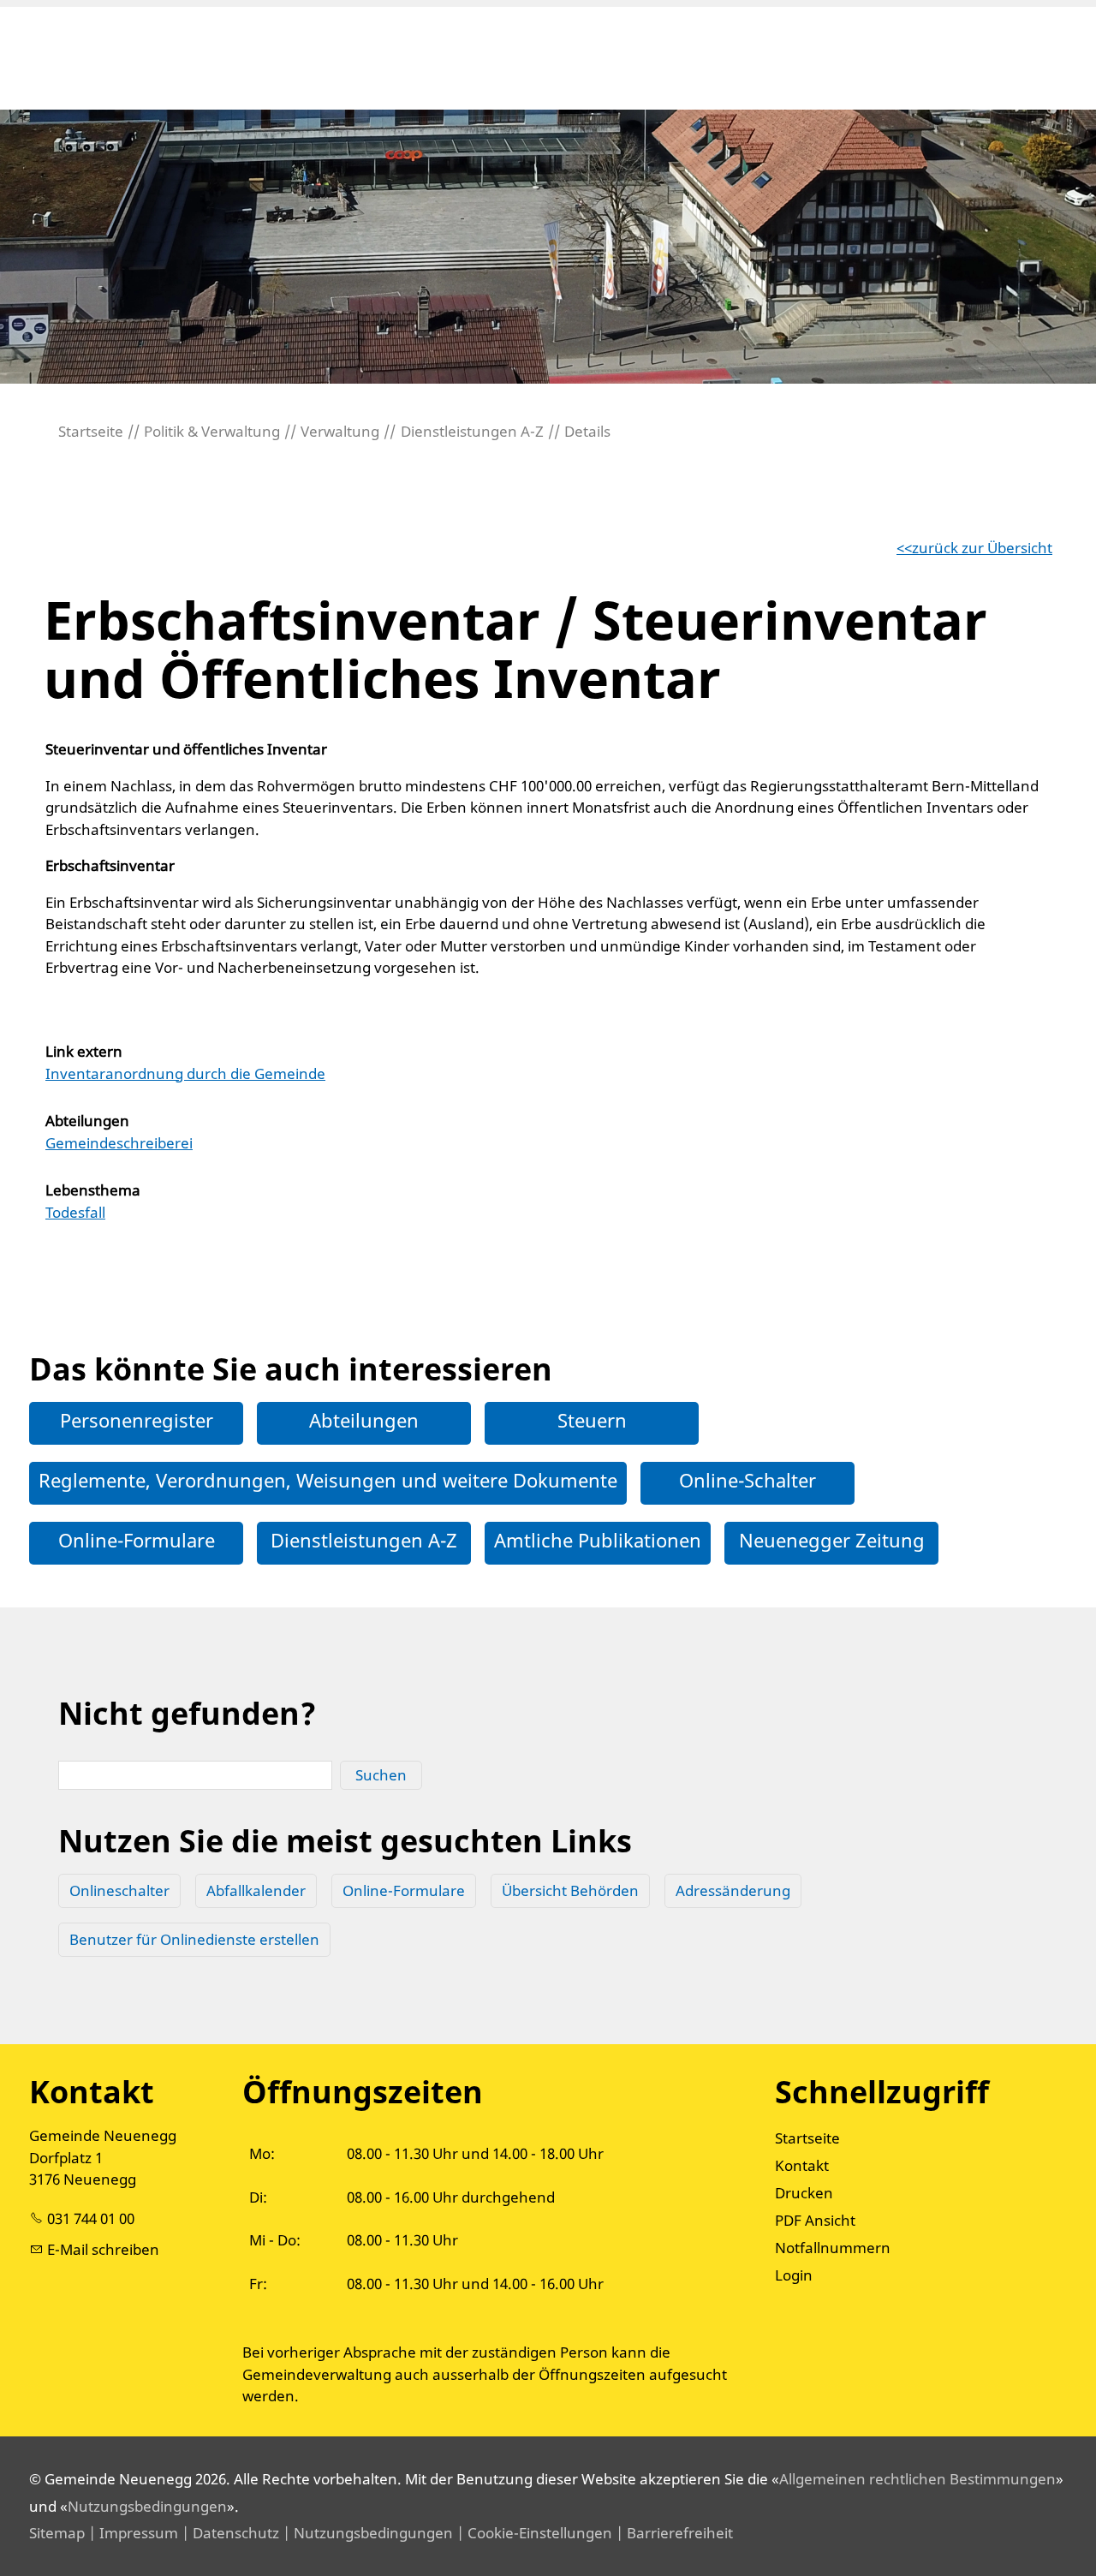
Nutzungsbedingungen (147, 2506)
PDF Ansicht (815, 2220)
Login (794, 2275)
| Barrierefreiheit (673, 2533)
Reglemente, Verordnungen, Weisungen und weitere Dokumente (328, 1480)
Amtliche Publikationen (598, 1540)
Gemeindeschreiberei (119, 1143)
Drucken (804, 2193)
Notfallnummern (833, 2248)
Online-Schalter (748, 1480)
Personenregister (137, 1420)
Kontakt (802, 2165)
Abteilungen (87, 1121)
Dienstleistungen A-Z (364, 1540)
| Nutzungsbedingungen (366, 2533)
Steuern (592, 1420)
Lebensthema (93, 1190)
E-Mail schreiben (103, 2249)
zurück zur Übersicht (982, 548)
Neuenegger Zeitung (832, 1540)
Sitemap (57, 2533)
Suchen (381, 1775)
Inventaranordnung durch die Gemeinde (185, 1073)
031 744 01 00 (91, 2218)
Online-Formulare (137, 1540)
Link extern (84, 1051)
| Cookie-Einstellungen (533, 2533)
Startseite (807, 2138)
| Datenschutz (229, 2533)
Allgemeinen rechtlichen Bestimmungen (917, 2479)
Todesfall (75, 1212)
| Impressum (131, 2533)
